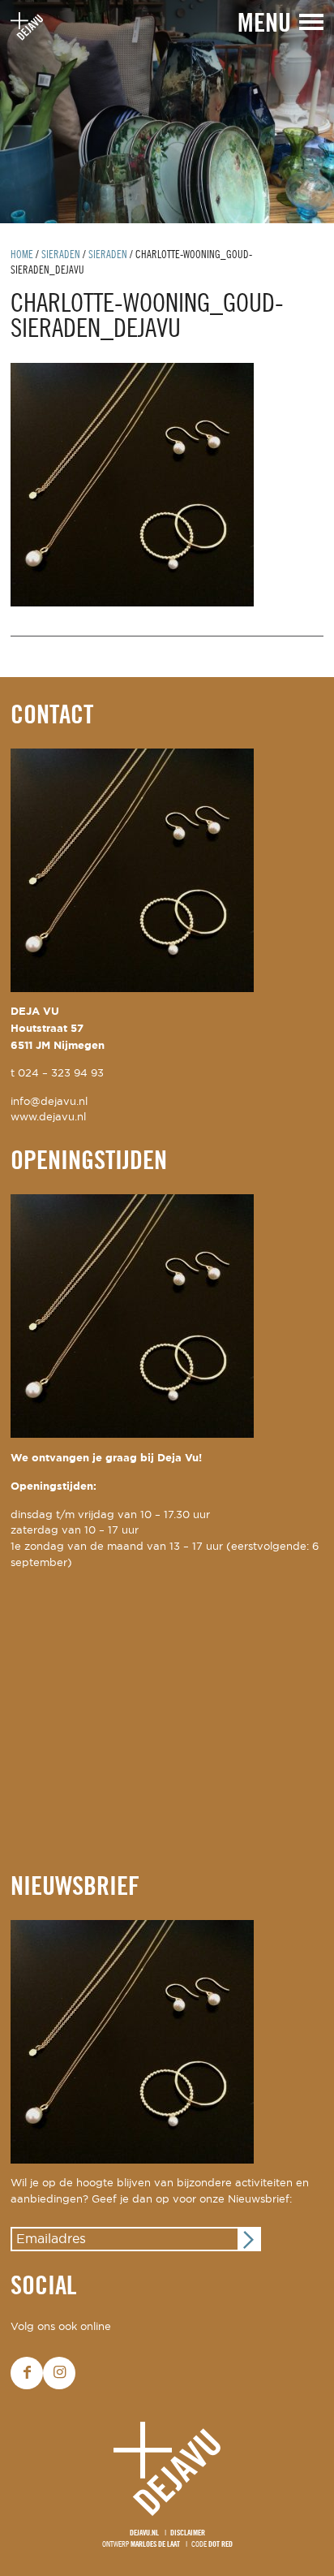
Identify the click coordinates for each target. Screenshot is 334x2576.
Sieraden (61, 255)
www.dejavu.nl (48, 1118)
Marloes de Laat (155, 2545)
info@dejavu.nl (49, 1102)
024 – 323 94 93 (61, 1074)
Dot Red (221, 2545)
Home (22, 255)
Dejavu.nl (144, 2533)
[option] (167, 112)
